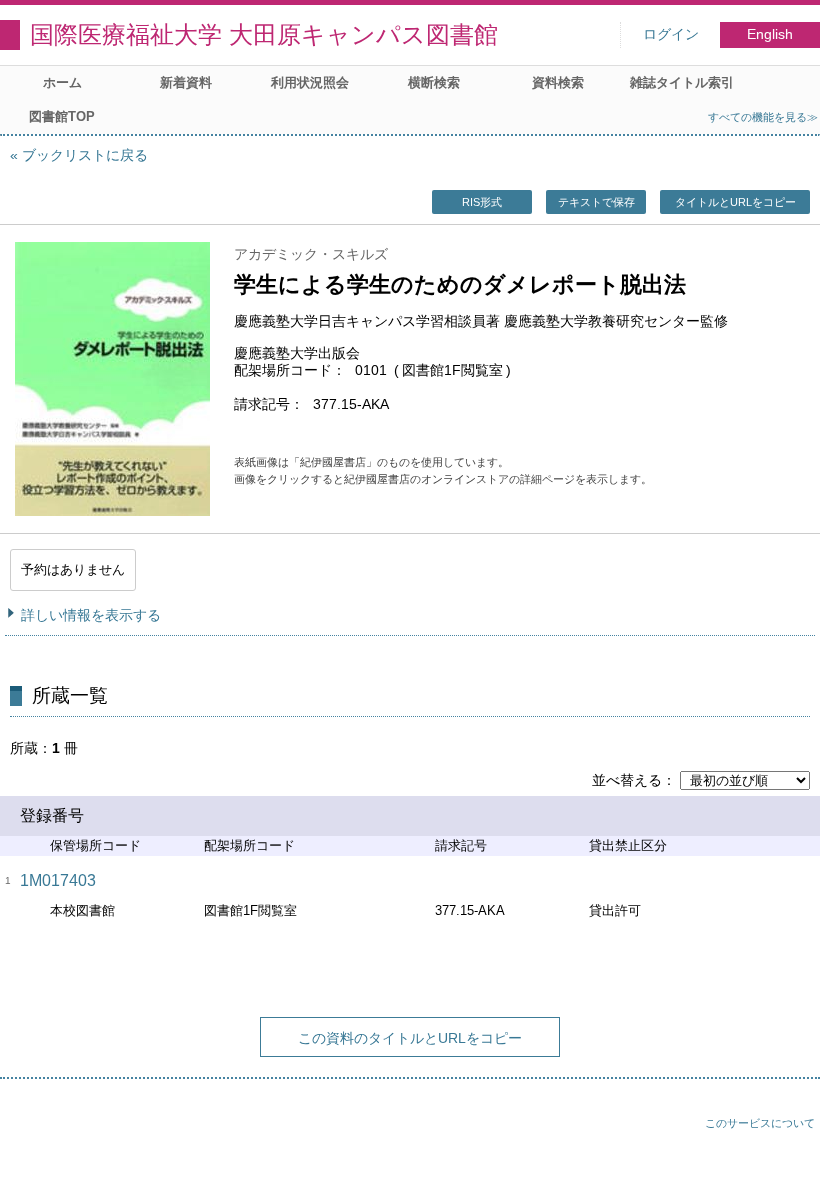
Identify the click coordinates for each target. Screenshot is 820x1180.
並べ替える (627, 780)
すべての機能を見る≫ (763, 117)
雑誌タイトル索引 (682, 82)
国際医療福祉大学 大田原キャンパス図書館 (264, 34)
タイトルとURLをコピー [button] (735, 202)
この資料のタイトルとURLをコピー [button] (410, 1038)
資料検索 (558, 82)
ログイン (671, 34)
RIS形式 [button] (482, 202)
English (770, 34)
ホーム (62, 82)
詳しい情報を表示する (91, 615)
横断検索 (434, 82)
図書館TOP (62, 116)
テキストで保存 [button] (596, 202)
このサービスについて (760, 1123)
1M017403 (58, 880)
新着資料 (186, 82)
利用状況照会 (310, 82)
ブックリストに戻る (85, 155)
